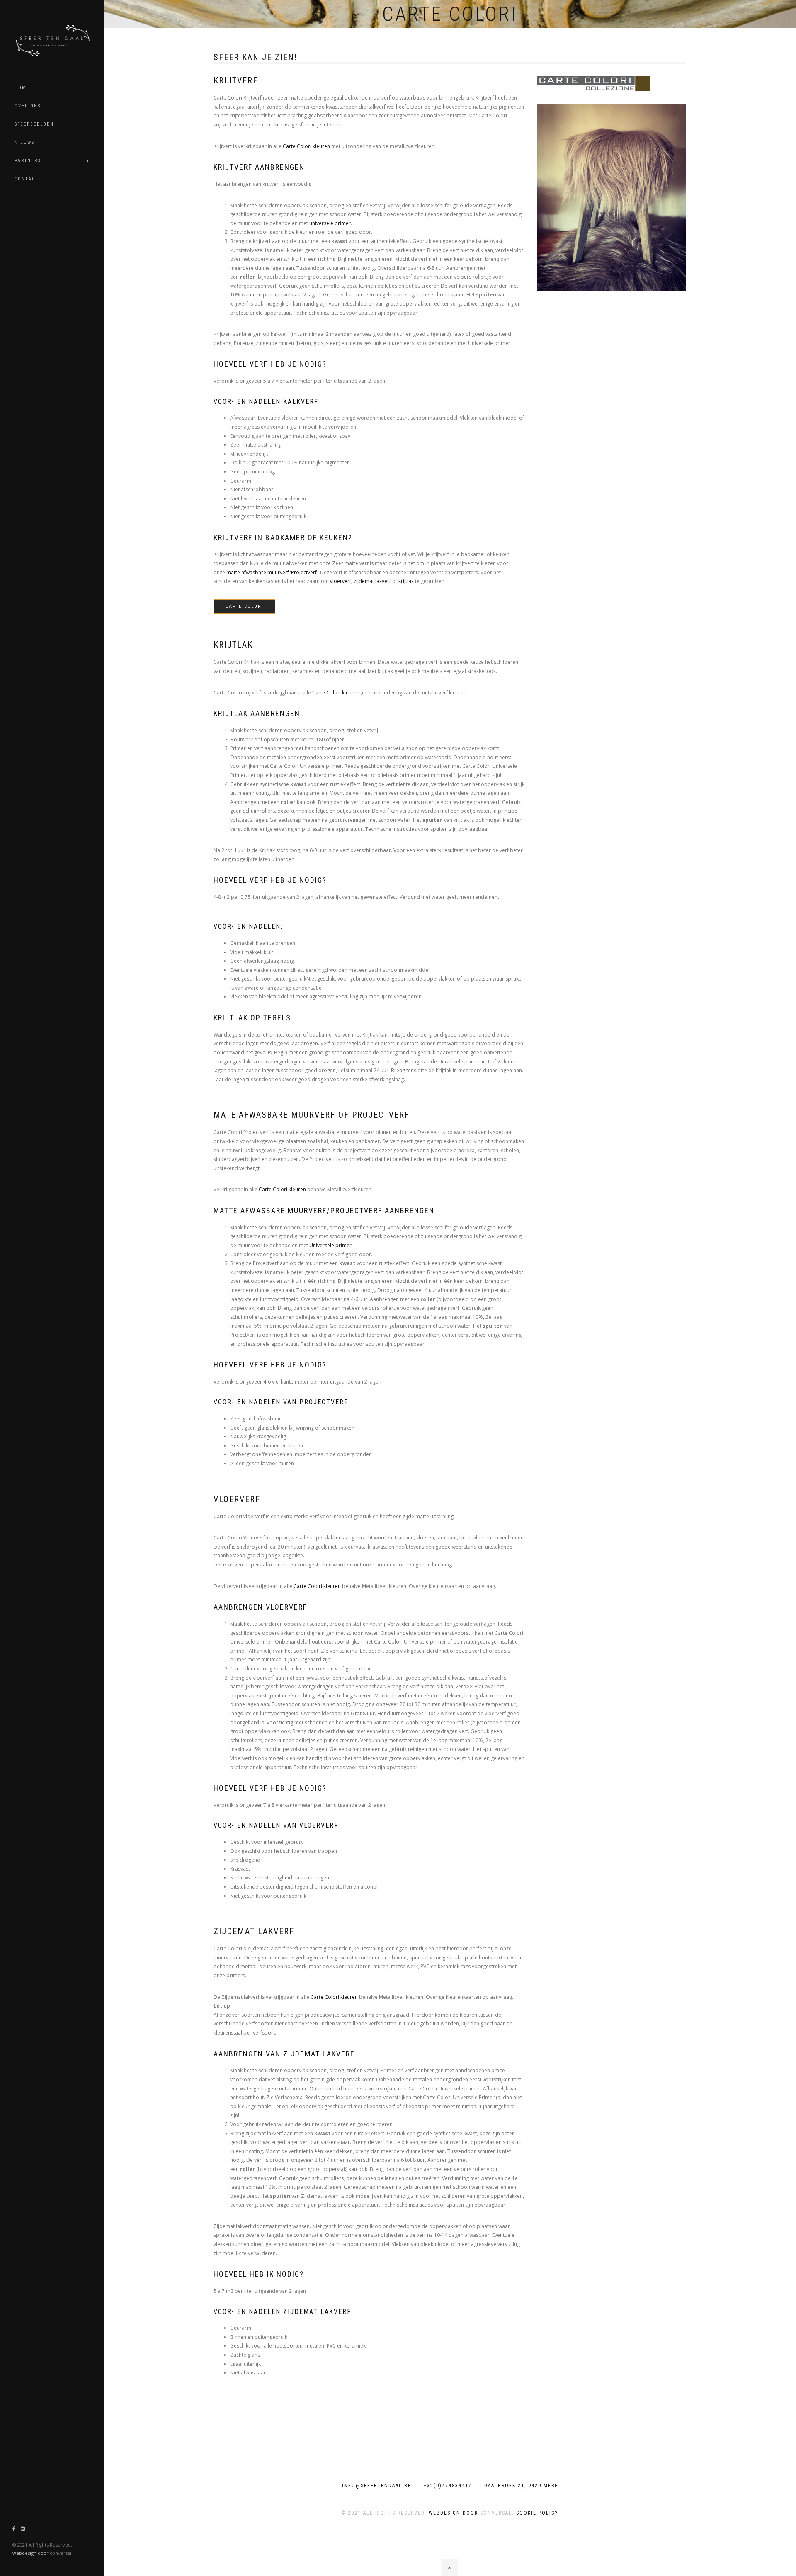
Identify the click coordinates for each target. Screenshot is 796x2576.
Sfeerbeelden (34, 124)
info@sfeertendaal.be (377, 2486)
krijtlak (406, 581)
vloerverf (341, 581)
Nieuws (24, 142)
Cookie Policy (537, 2513)
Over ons (28, 106)
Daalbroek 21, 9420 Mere (521, 2486)
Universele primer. (331, 1245)
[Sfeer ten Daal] (56, 39)
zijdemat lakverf (372, 581)
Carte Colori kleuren (306, 146)
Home (22, 88)
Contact (26, 179)
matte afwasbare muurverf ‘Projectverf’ (272, 572)
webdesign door (30, 2553)
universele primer (330, 223)
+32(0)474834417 (448, 2486)
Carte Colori (244, 606)
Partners (28, 161)
